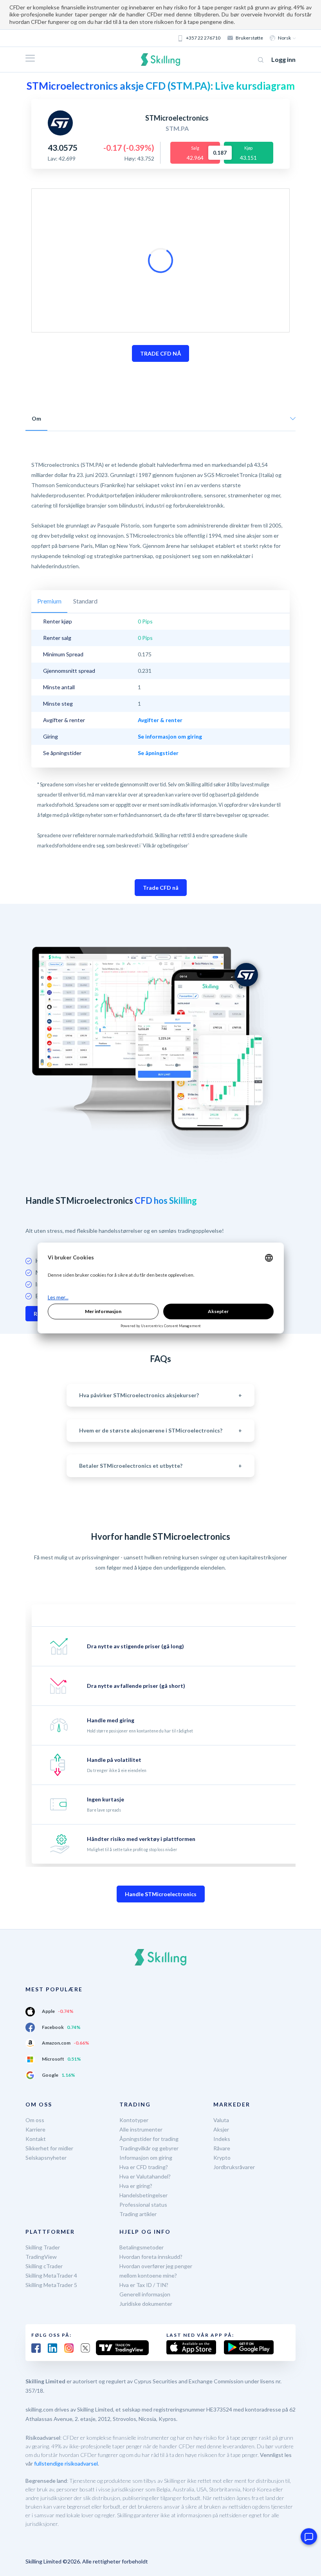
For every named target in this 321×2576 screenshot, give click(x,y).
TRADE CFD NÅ (160, 353)
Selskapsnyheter (46, 2158)
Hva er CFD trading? (144, 2167)
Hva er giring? (136, 2186)
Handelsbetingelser (143, 2195)
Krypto (222, 2158)
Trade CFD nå (161, 888)
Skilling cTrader (44, 2266)
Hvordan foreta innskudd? (151, 2257)
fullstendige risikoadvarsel (66, 2463)
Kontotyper (134, 2120)
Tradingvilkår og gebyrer (149, 2148)
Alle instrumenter (141, 2129)
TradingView (41, 2257)
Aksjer (221, 2129)
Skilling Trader (43, 2247)
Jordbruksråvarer (234, 2167)
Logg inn (283, 59)
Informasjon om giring (146, 2158)
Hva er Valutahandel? (145, 2176)
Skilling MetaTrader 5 (51, 2285)
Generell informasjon (145, 2294)
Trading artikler (138, 2214)
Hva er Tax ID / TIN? (144, 2285)
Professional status (143, 2205)
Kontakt (36, 2139)
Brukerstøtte (249, 38)
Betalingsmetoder (142, 2247)
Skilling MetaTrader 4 (51, 2275)
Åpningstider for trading (149, 2139)
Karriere (35, 2129)
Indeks (222, 2139)
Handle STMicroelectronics (161, 1894)
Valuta (221, 2120)
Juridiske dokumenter (146, 2304)
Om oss (35, 2120)
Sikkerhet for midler (49, 2148)
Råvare (222, 2148)
